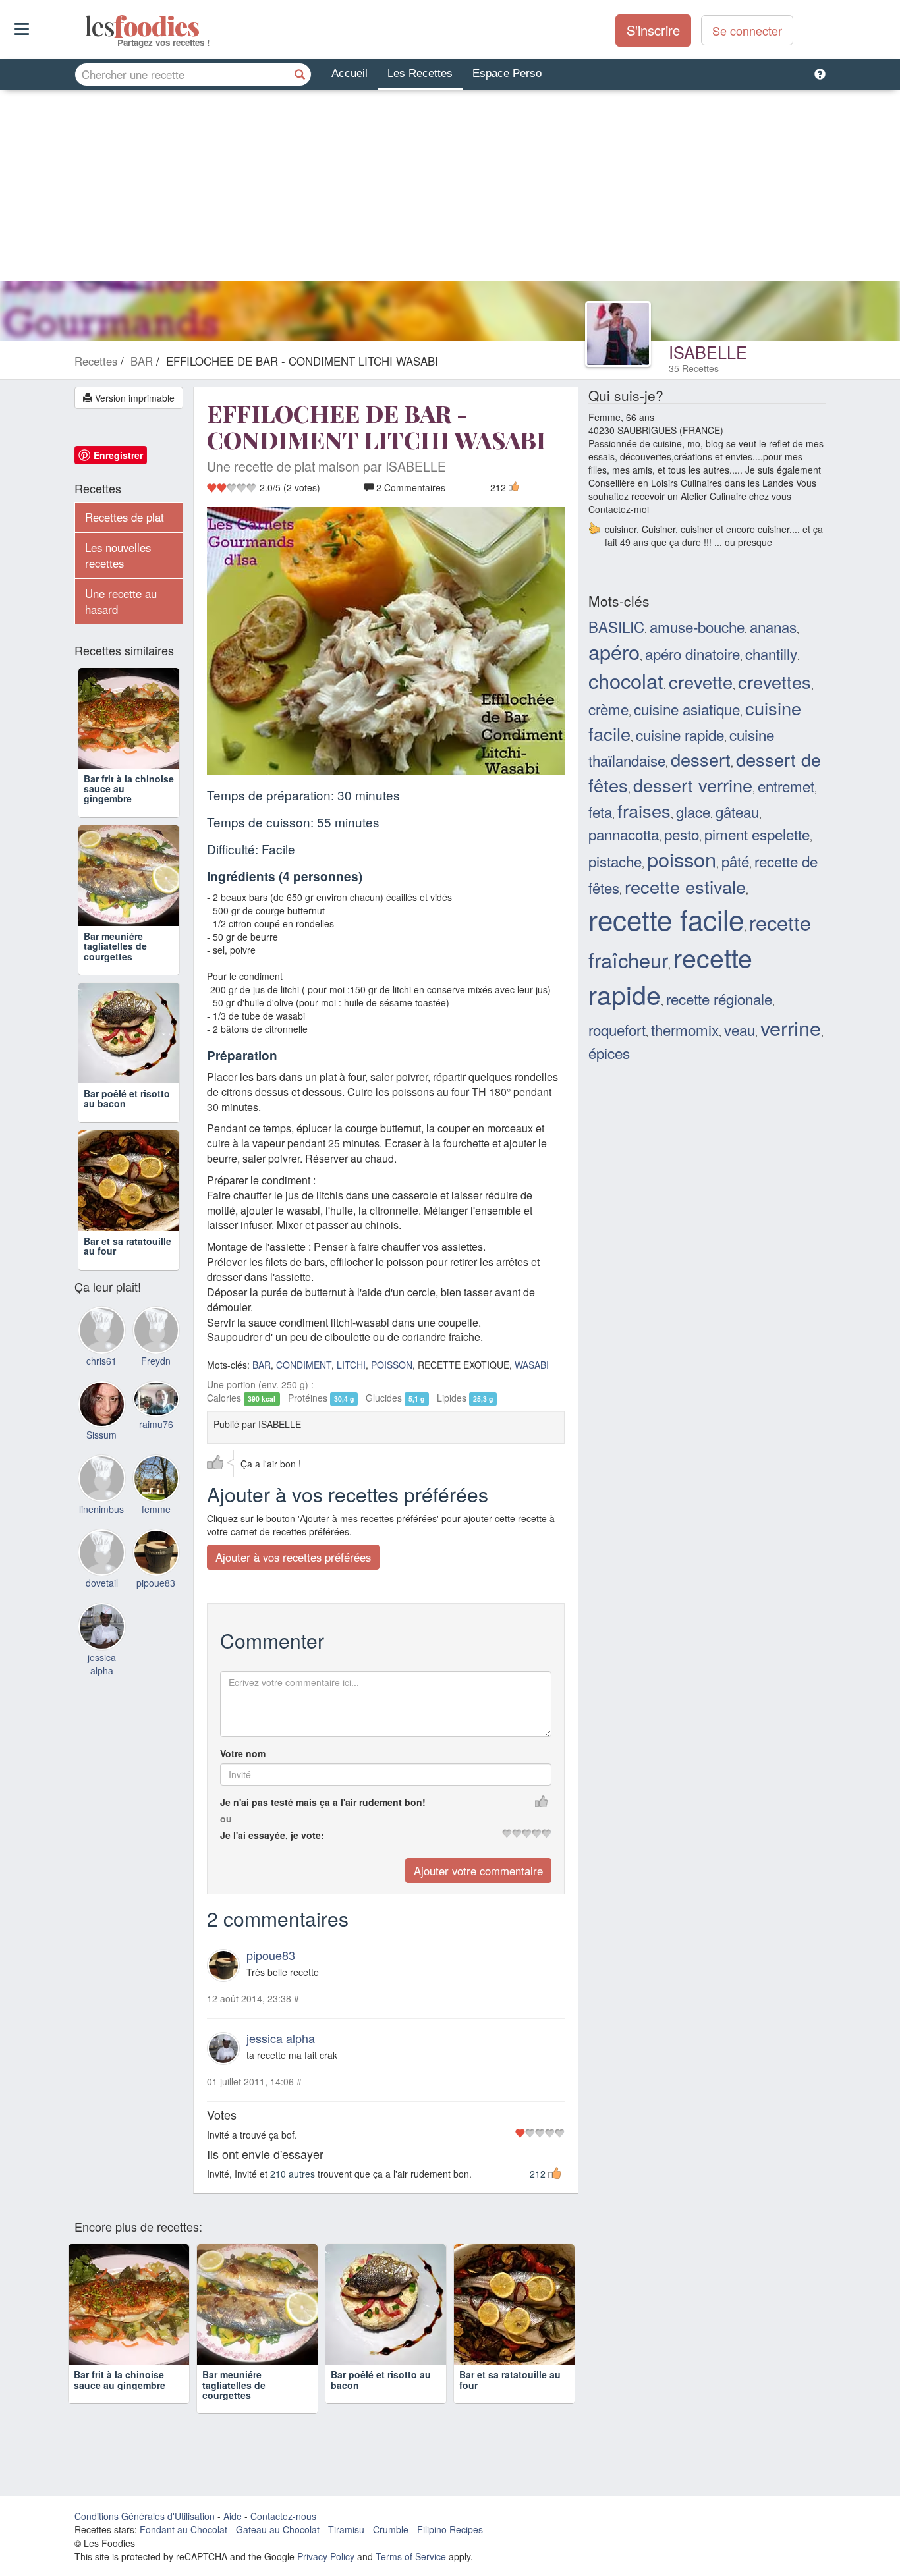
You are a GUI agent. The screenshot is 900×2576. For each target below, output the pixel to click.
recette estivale (685, 886)
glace (693, 811)
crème (608, 709)
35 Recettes (694, 368)
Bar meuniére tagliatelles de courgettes (115, 946)
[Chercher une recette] (300, 74)
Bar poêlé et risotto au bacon (127, 1098)
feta (600, 811)
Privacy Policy (326, 2556)
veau (740, 1029)
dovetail (102, 1583)
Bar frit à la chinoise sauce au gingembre (120, 2379)
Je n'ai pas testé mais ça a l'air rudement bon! (323, 1802)
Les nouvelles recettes (118, 555)
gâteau (737, 811)
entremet (786, 786)
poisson (682, 859)
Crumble (391, 2529)
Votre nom (243, 1753)
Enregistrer (118, 455)
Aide (233, 2516)
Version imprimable (133, 398)
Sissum (101, 1435)
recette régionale (719, 999)
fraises (644, 810)
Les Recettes (420, 73)
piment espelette (757, 834)
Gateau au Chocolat (278, 2529)
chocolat (626, 680)
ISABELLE (708, 352)
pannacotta (624, 834)
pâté (735, 861)
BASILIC (616, 626)
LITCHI (351, 1365)
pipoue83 (271, 1955)
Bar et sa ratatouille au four (127, 1246)
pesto (682, 834)
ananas (773, 626)
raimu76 (156, 1424)
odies (86, 26)
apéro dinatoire (692, 653)
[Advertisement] (450, 189)
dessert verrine (693, 785)
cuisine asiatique (687, 709)
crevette (701, 681)
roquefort (617, 1029)
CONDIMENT (304, 1365)
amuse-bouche (697, 626)
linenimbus (101, 1509)
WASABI (532, 1365)
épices (609, 1053)
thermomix (685, 1029)
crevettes (774, 681)
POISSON (392, 1365)
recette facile (666, 919)
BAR (262, 1365)
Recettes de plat (125, 517)
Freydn (156, 1361)
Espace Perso (507, 73)
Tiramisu (346, 2529)
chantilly (771, 653)
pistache (615, 861)
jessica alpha (281, 2038)
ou (226, 1819)
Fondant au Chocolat (183, 2529)
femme (156, 1509)
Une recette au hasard (121, 601)
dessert (701, 759)
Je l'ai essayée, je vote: (272, 1835)
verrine (791, 1028)
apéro (614, 651)
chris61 (101, 1361)
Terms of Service (411, 2556)
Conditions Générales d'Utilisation (145, 2516)
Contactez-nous (283, 2516)
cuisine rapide (680, 734)
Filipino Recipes (450, 2529)
